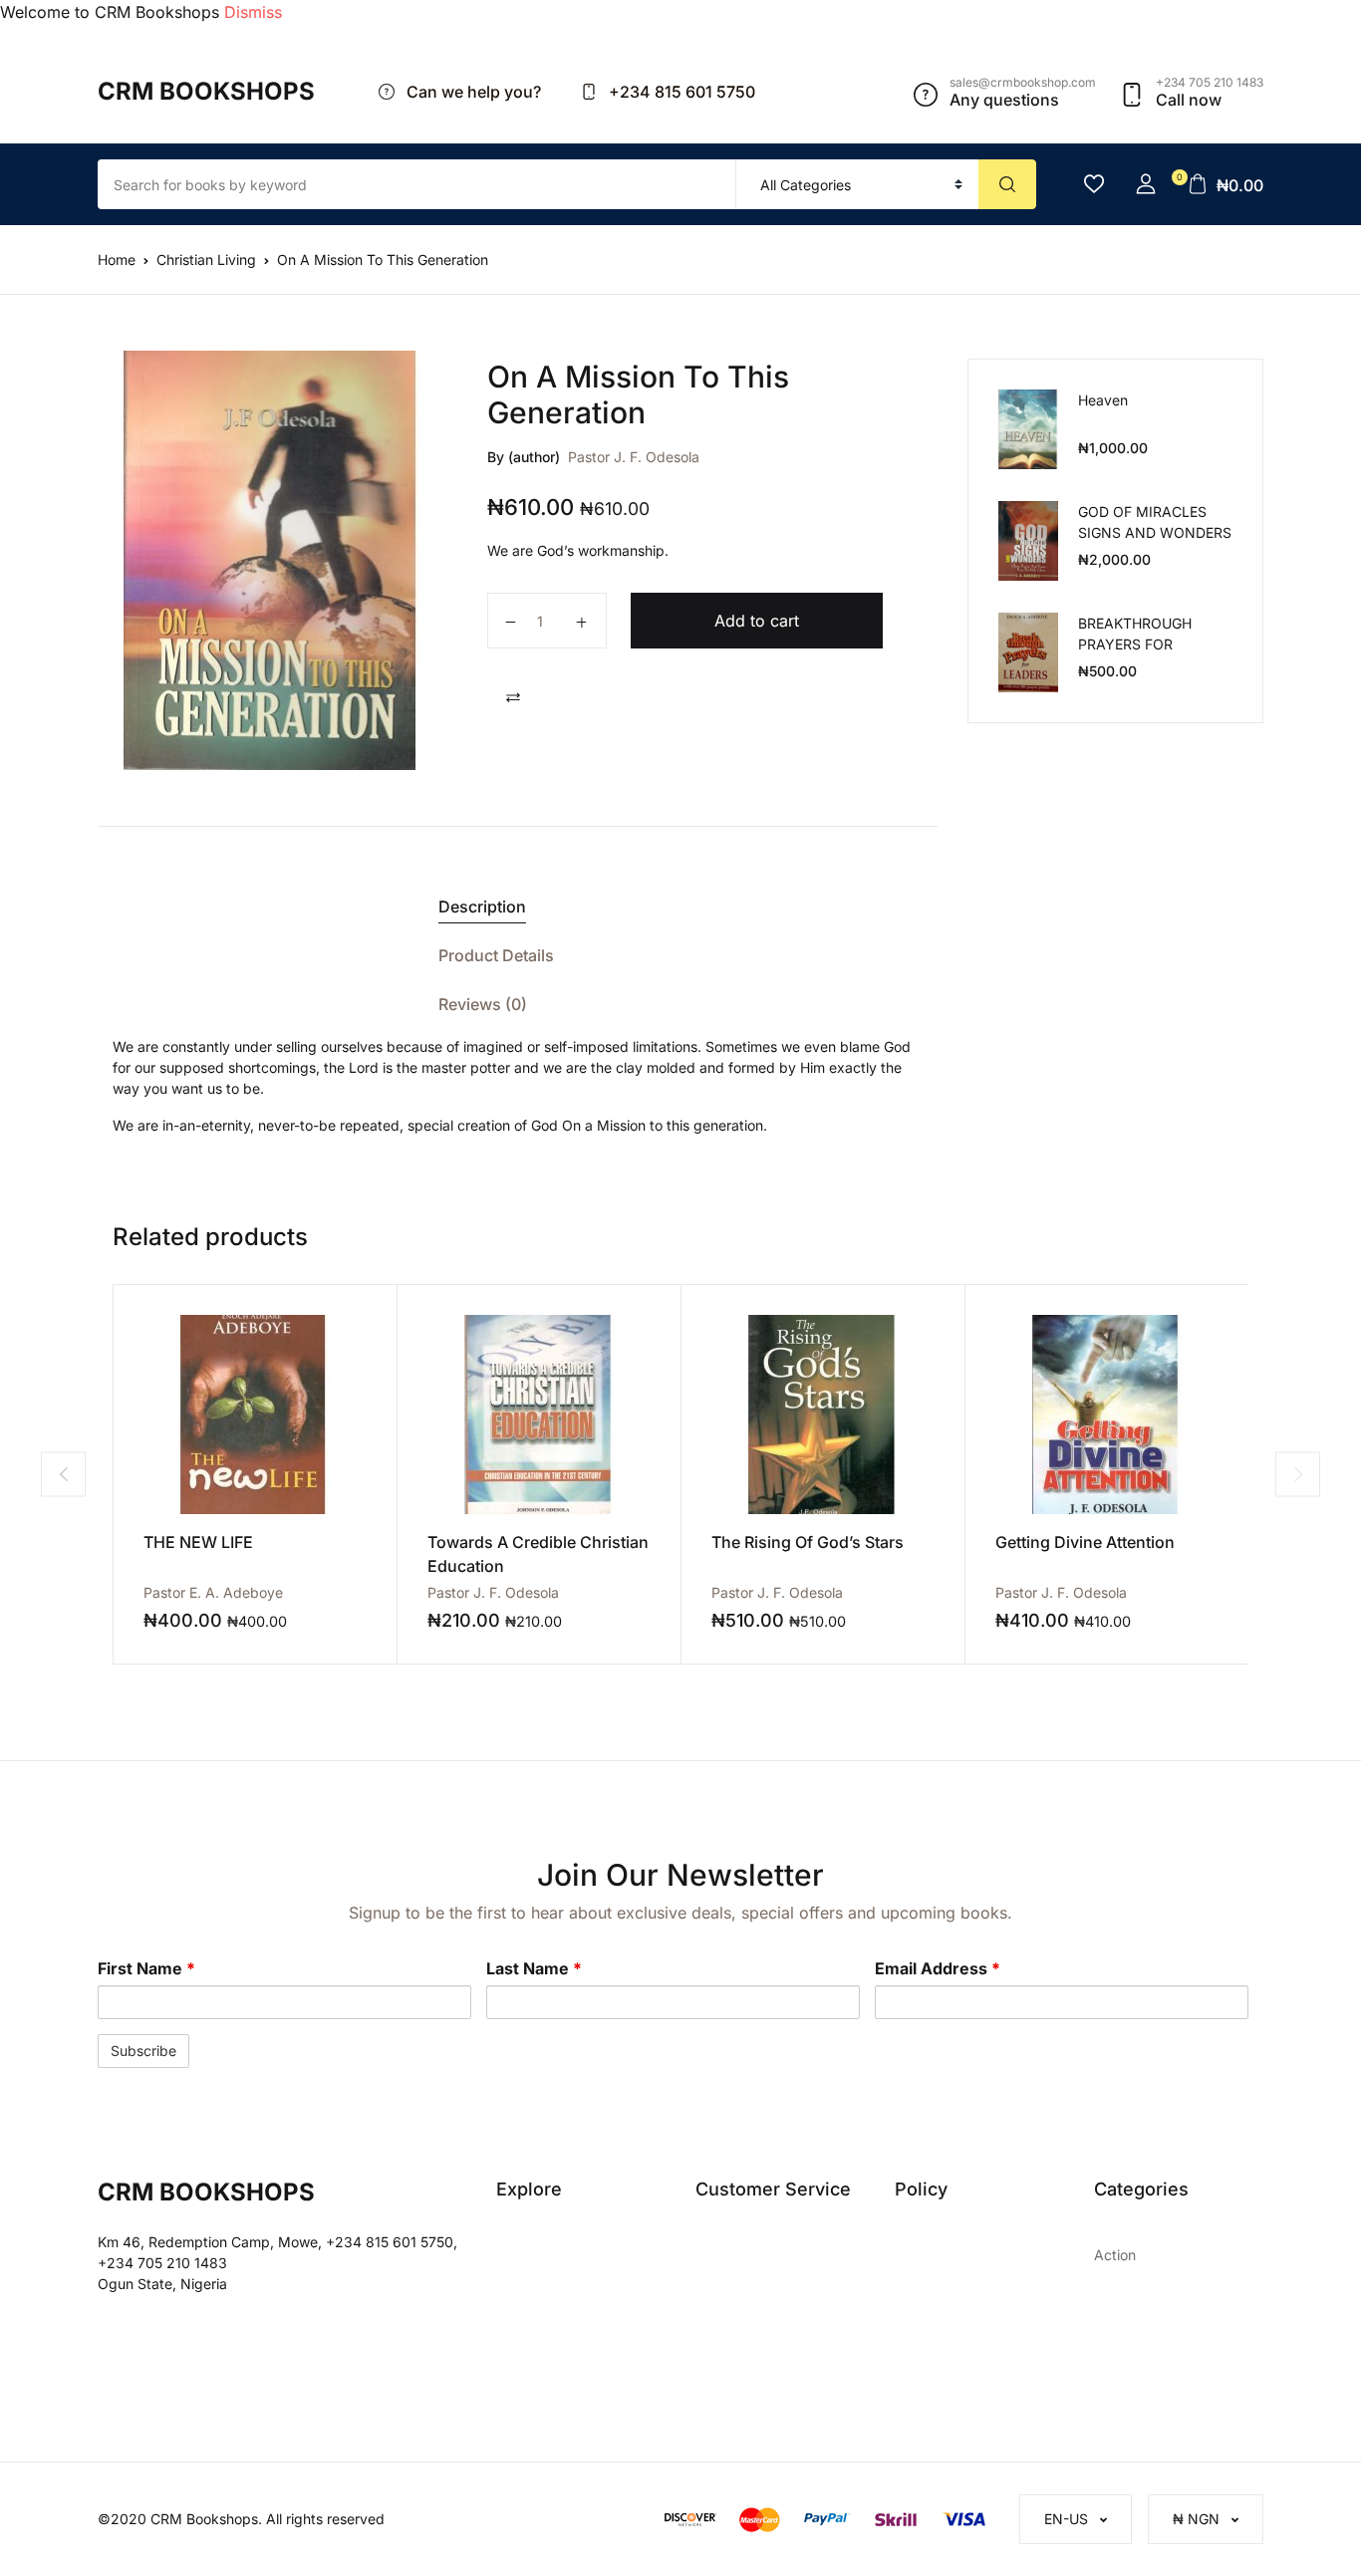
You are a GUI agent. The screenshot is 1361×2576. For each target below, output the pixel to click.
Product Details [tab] (496, 955)
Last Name (534, 1968)
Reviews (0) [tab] (483, 1004)
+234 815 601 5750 (680, 92)
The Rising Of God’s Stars (808, 1542)
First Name (146, 1968)
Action (1115, 2255)
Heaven (1103, 400)
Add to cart (757, 621)
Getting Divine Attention (1085, 1542)
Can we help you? (472, 92)
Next (1298, 1474)
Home (117, 259)
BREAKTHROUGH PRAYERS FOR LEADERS (1135, 644)
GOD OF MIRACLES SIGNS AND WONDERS (1155, 522)
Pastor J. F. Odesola (634, 457)
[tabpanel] (273, 560)
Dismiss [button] (253, 12)
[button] (1146, 184)
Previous (63, 1474)
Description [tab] (482, 906)
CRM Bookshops (206, 91)
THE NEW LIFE (198, 1542)
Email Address (938, 1968)
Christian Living (206, 259)
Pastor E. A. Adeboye (213, 1592)
